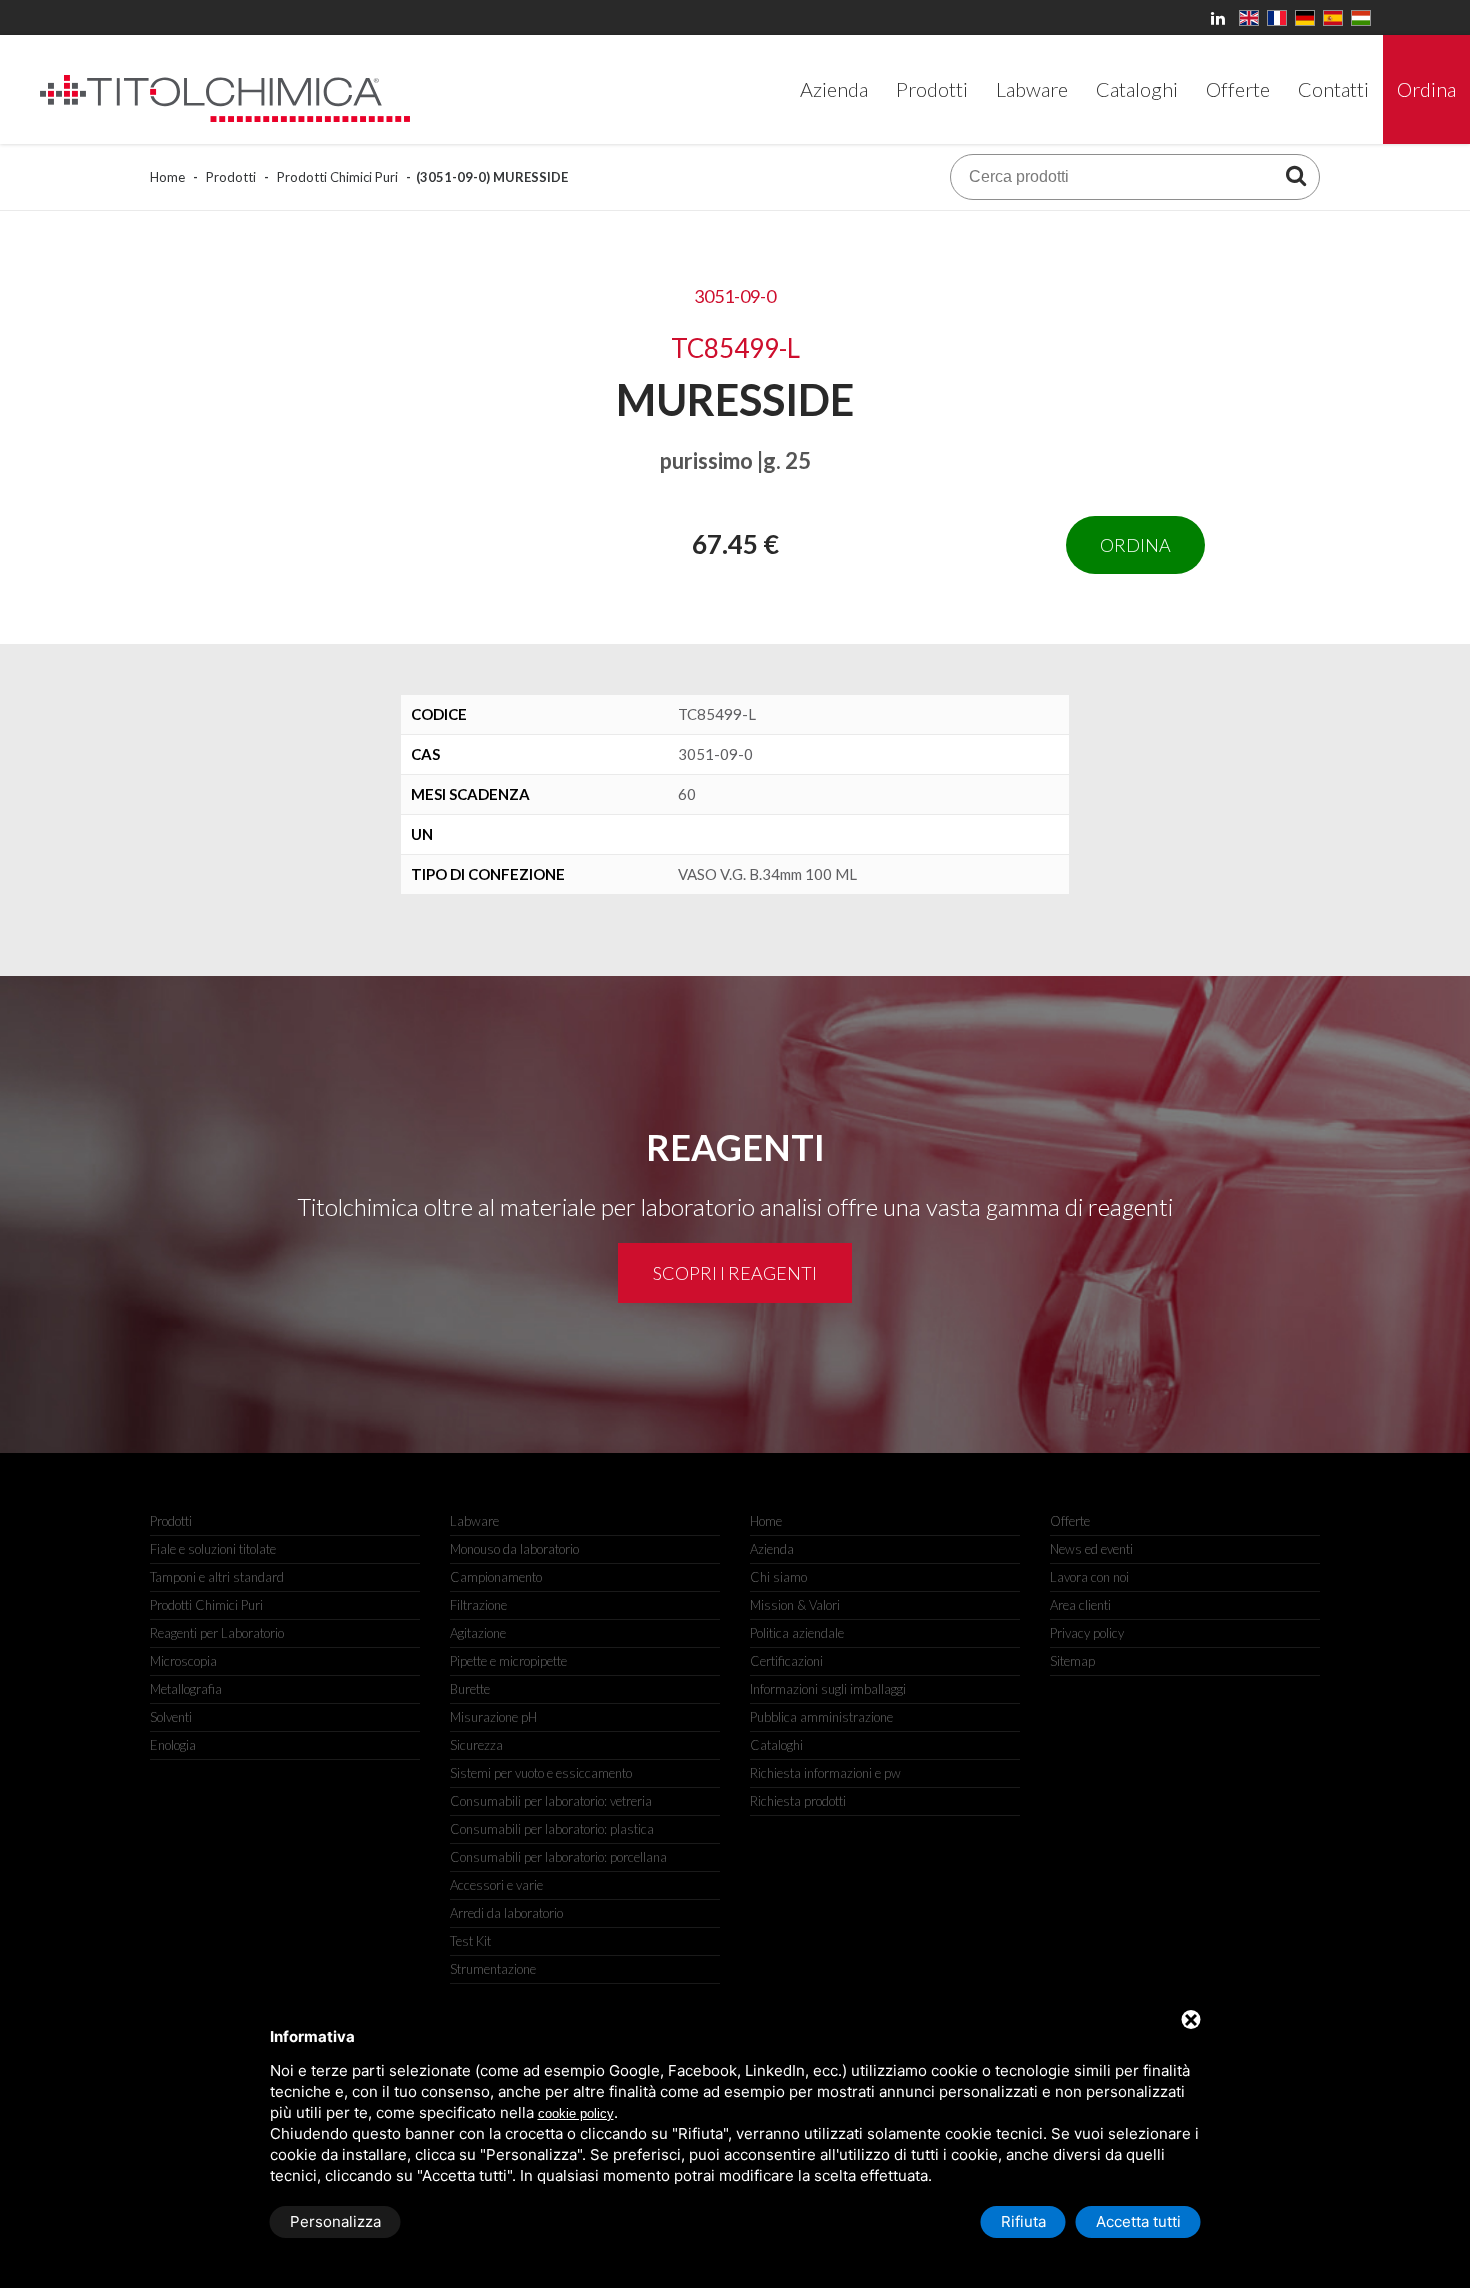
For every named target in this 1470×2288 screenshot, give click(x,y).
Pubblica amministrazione (821, 1717)
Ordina (1135, 545)
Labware (474, 1521)
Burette (470, 1689)
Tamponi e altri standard (217, 1577)
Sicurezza (476, 1745)
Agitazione (478, 1633)
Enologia (173, 1745)
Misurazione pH (493, 1717)
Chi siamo (778, 1577)
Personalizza (335, 2221)
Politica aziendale (797, 1633)
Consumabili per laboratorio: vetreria (551, 1801)
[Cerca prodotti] (1296, 175)
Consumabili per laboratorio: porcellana (558, 1857)
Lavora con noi (1089, 1577)
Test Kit (470, 1941)
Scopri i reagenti (735, 1273)
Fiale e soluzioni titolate (213, 1549)
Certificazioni (786, 1661)
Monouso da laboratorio (514, 1549)
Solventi (171, 1717)
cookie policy (576, 2113)
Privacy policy (1087, 1633)
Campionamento (496, 1577)
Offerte (1070, 1521)
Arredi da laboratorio (506, 1913)
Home (167, 177)
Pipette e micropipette (508, 1661)
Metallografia (186, 1689)
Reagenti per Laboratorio (217, 1633)
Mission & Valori (795, 1605)
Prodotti (231, 177)
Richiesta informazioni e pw (825, 1773)
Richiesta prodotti (798, 1801)
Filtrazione (478, 1605)
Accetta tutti (1138, 2221)
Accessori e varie (496, 1885)
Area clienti (1080, 1605)
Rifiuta (1023, 2221)
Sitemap (1072, 1661)
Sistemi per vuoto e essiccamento (541, 1773)
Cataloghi (776, 1745)
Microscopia (183, 1661)
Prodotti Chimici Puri (337, 177)
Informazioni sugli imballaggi (828, 1689)
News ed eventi (1091, 1549)
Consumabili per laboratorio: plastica (552, 1829)
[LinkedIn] (1221, 17)
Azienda (772, 1549)
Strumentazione (493, 1969)
